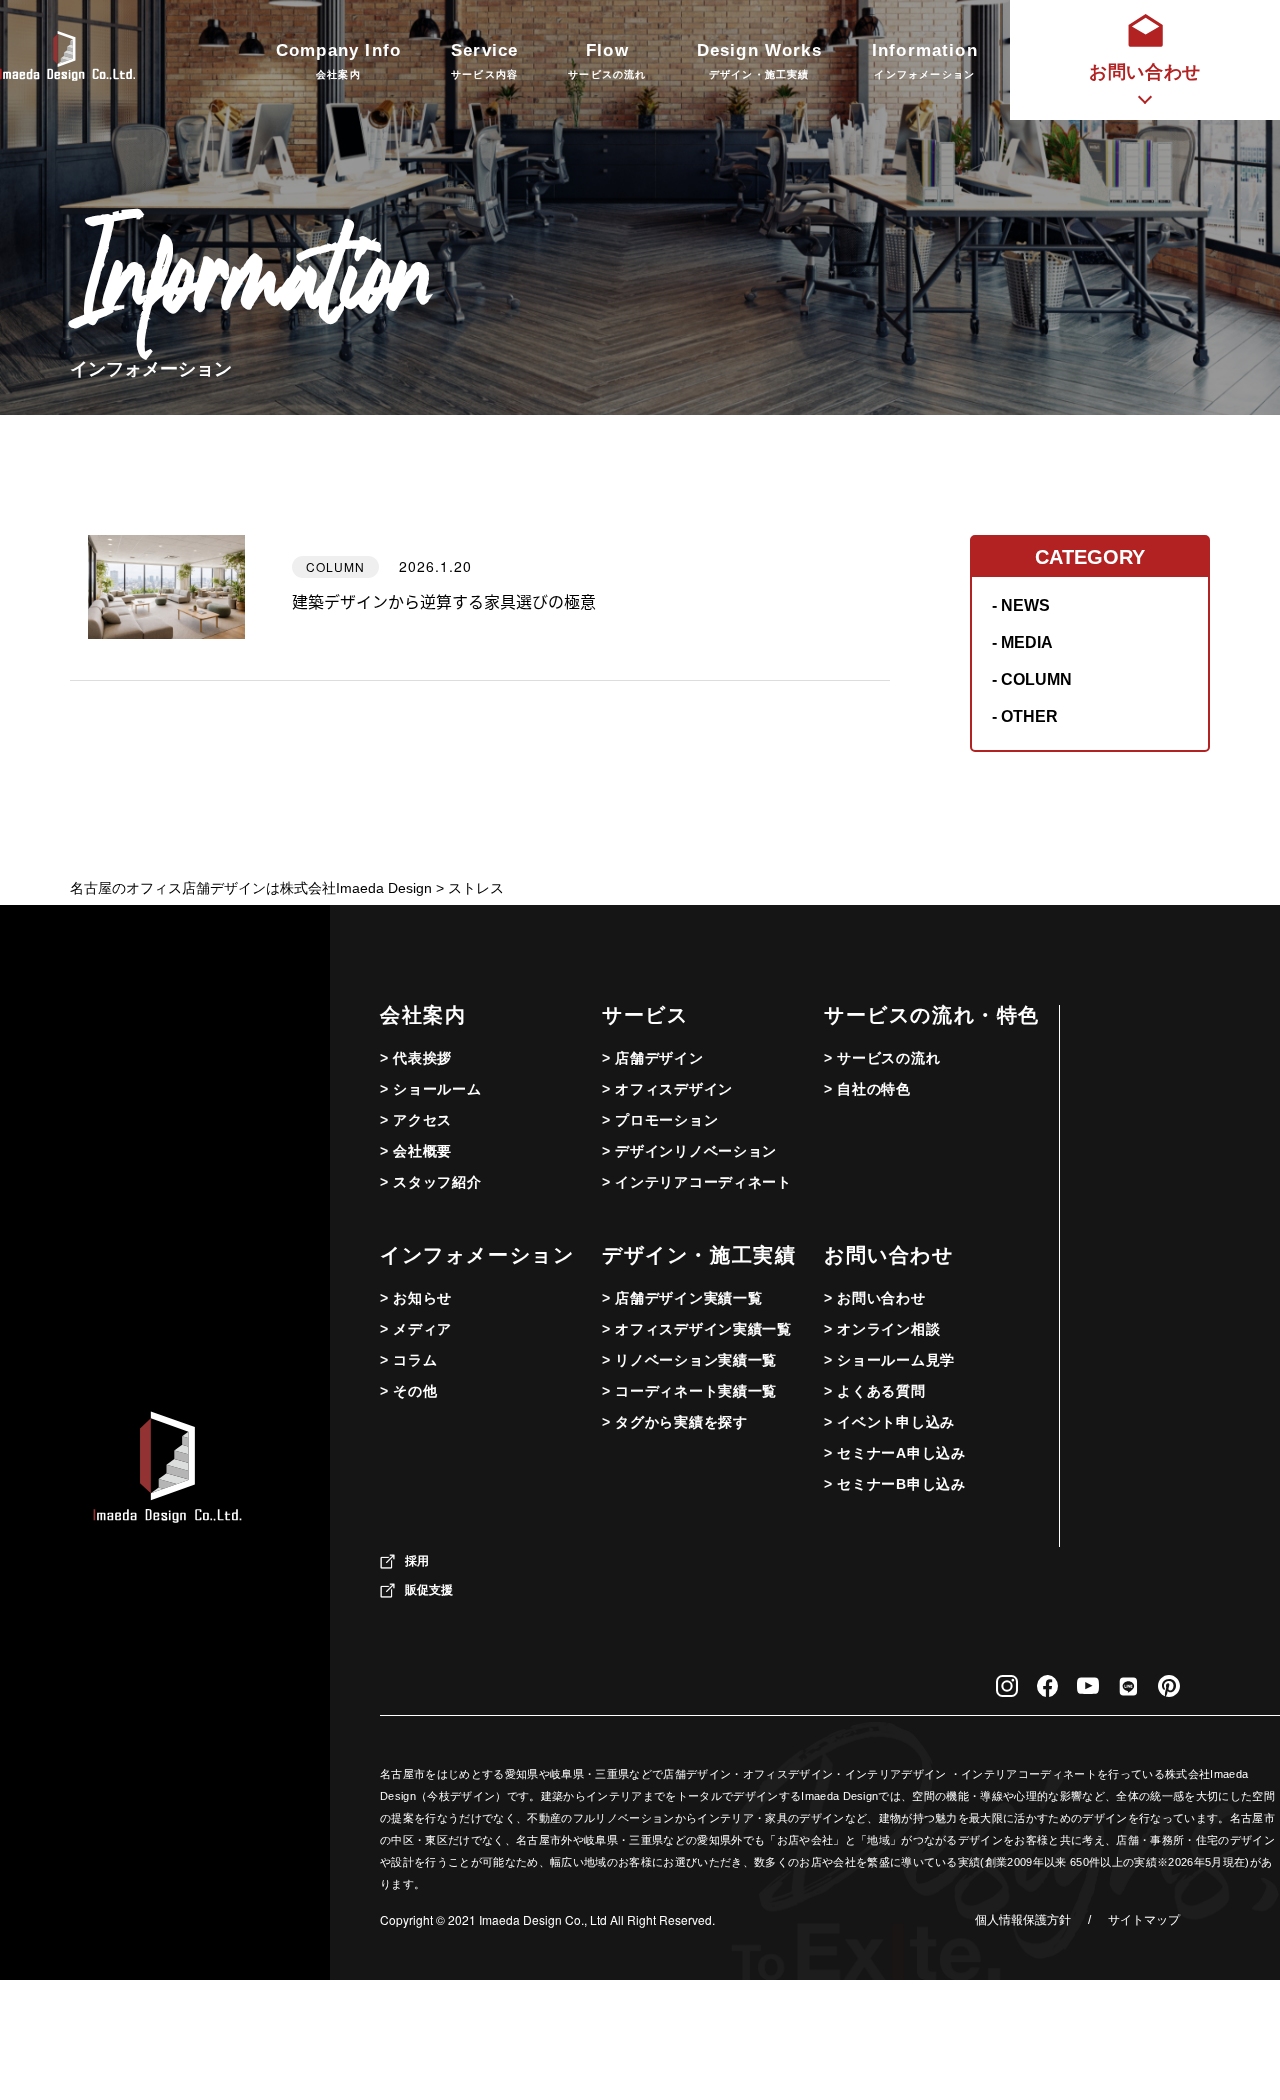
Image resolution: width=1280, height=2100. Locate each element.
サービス (645, 1015)
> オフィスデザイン (667, 1089)
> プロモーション (660, 1120)
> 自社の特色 (867, 1089)
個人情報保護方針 (1023, 1920)
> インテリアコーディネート (697, 1182)
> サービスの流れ (882, 1058)
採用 (417, 1561)
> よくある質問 (875, 1391)
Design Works (759, 60)
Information (925, 60)
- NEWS (1021, 605)
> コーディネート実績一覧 (689, 1391)
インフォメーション (477, 1255)
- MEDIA (1022, 642)
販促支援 (429, 1590)
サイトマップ (1144, 1920)
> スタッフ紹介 (431, 1182)
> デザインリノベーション (689, 1151)
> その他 (409, 1391)
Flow (607, 60)
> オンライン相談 (882, 1329)
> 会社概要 (416, 1151)
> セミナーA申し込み (895, 1453)
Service (484, 60)
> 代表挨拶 (416, 1058)
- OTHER (1025, 716)
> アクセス (416, 1120)
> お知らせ (416, 1298)
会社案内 (423, 1015)
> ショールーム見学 (889, 1360)
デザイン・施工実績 (699, 1255)
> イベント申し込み (889, 1422)
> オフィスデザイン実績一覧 (697, 1329)
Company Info (338, 60)
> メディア (416, 1329)
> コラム (409, 1360)
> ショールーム (431, 1089)
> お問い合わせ (875, 1298)
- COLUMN (1032, 679)
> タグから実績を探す (675, 1422)
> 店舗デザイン (653, 1058)
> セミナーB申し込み (895, 1484)
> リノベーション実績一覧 (689, 1360)
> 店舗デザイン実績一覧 (682, 1298)
